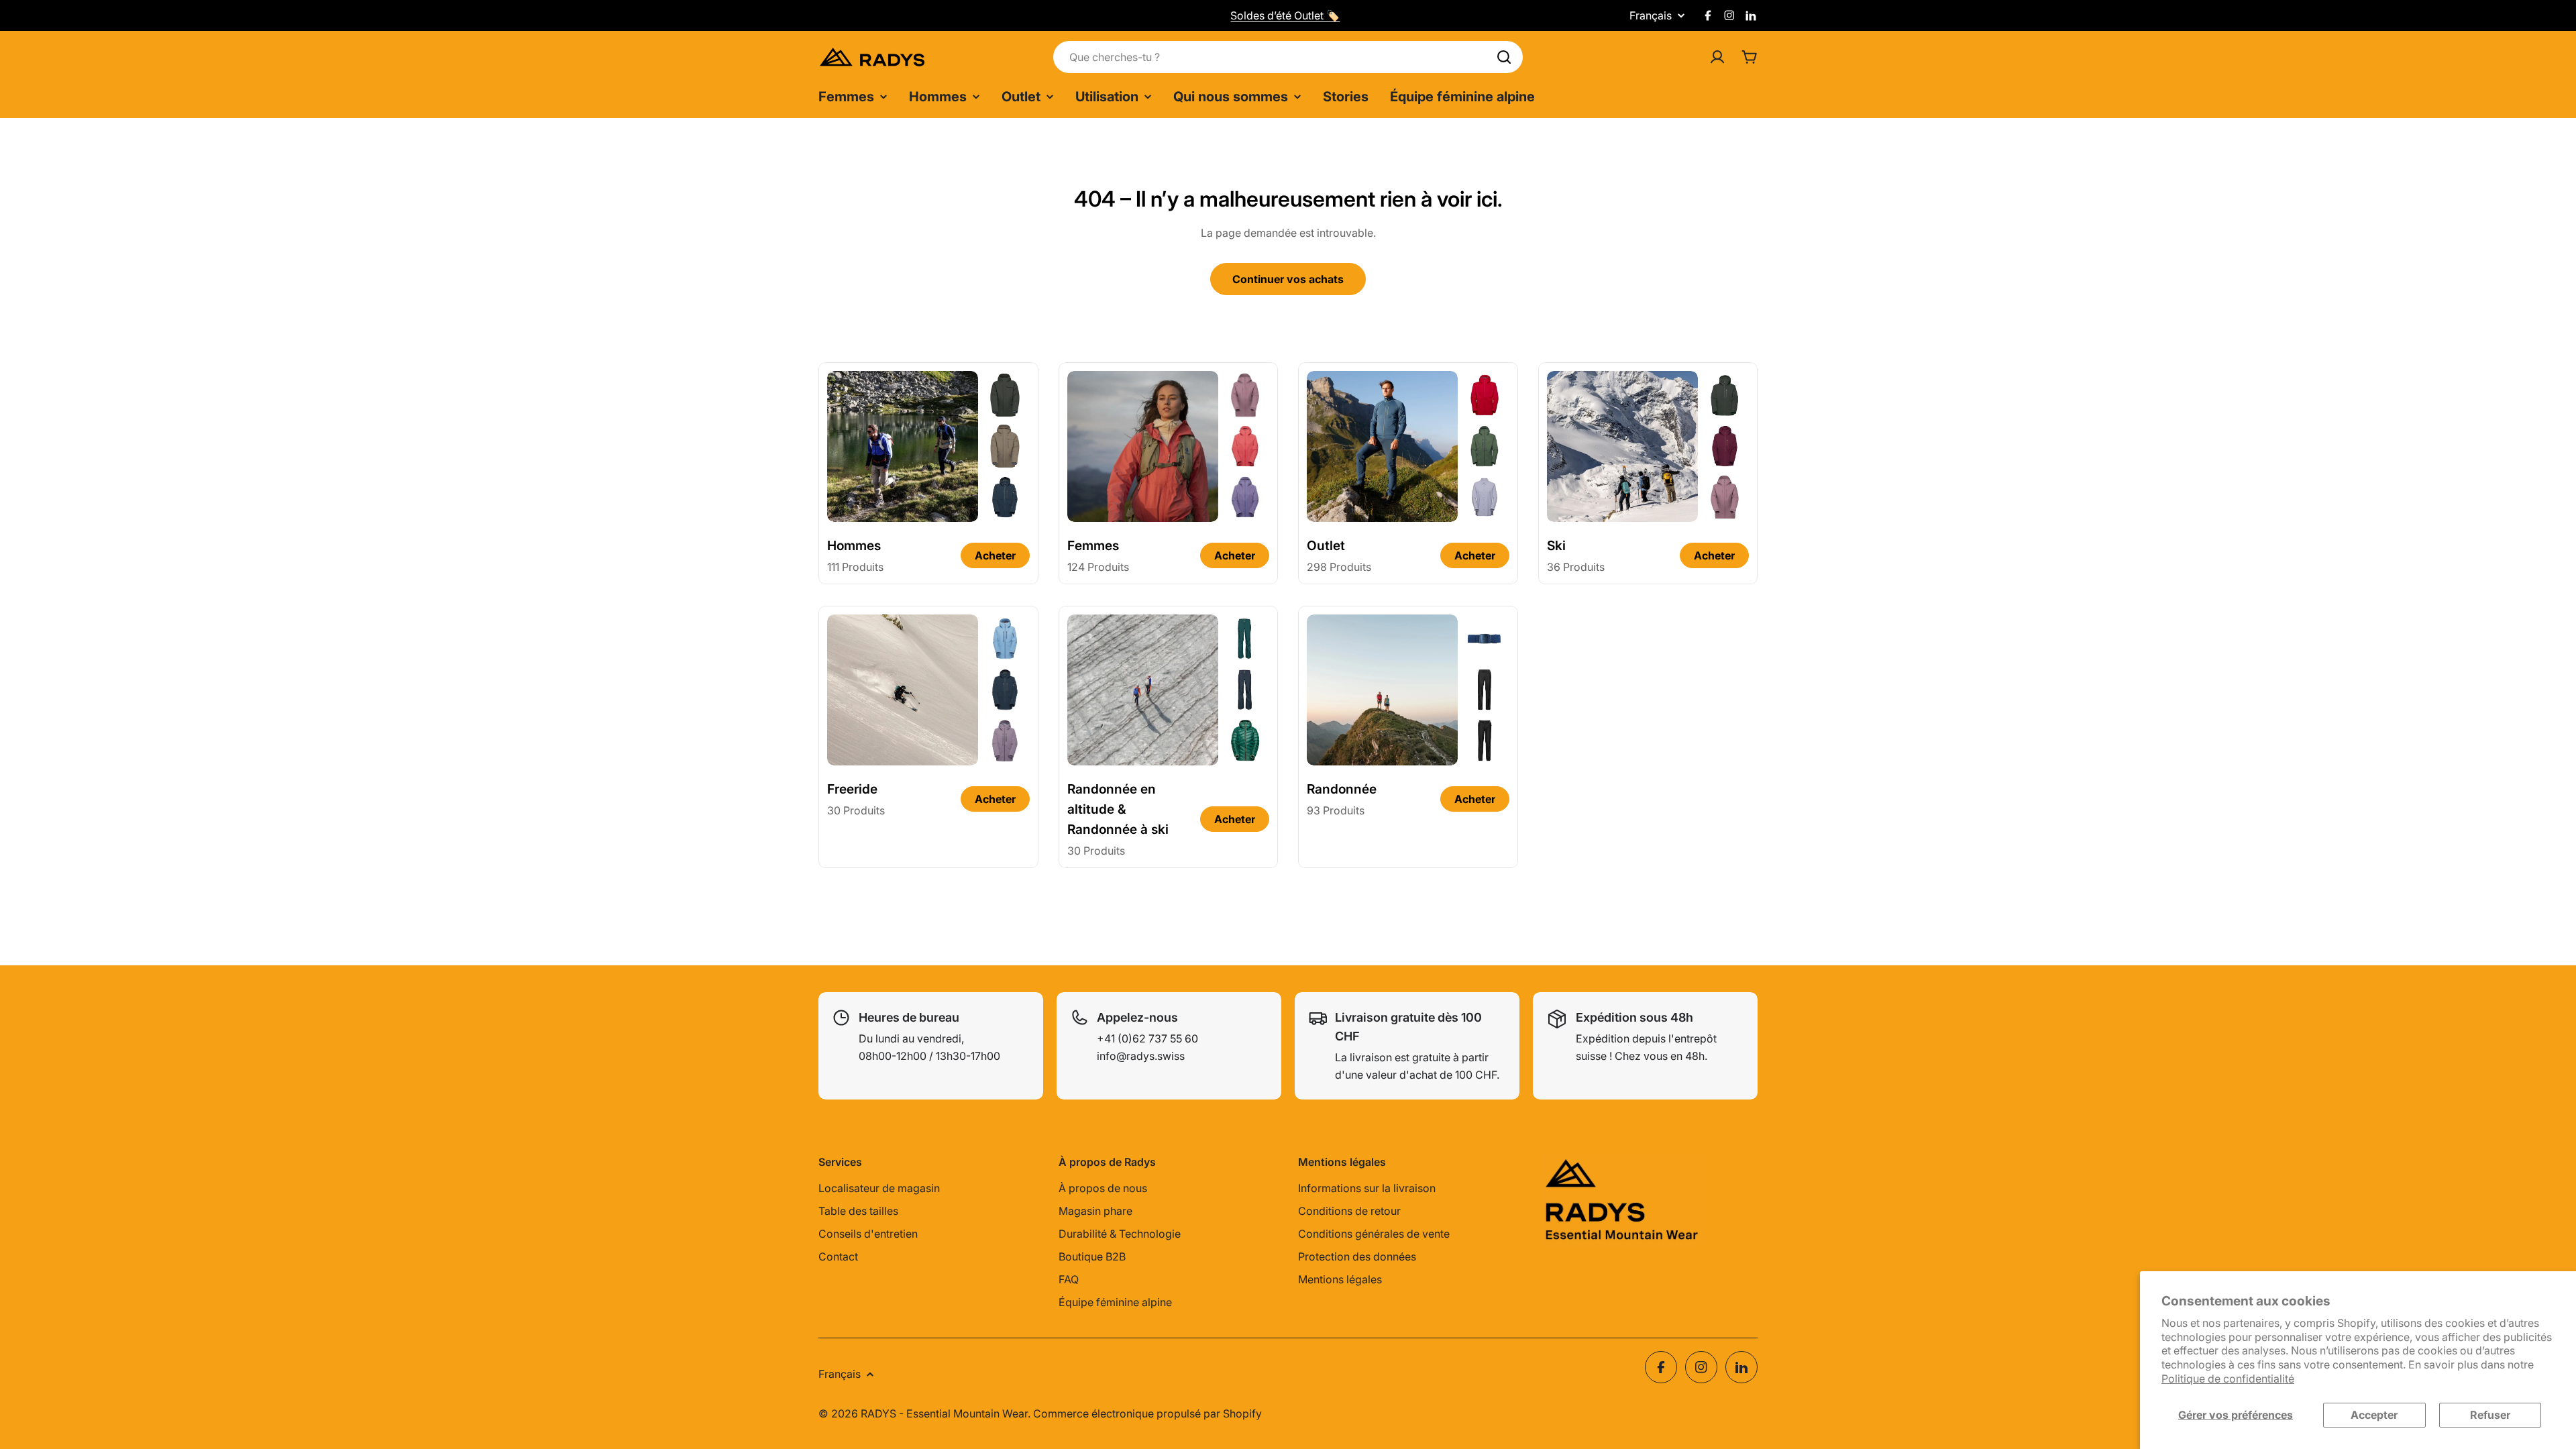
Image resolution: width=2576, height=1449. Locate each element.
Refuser (2490, 1415)
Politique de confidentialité (2228, 1379)
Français (1651, 15)
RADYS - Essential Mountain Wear (944, 1413)
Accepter (2374, 1415)
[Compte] (1717, 57)
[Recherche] (1504, 57)
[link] (1005, 395)
